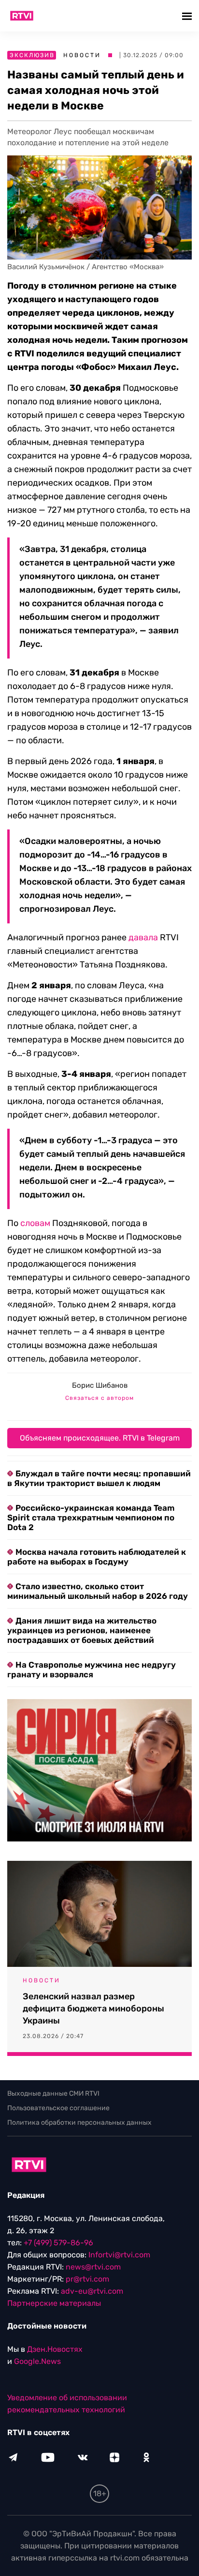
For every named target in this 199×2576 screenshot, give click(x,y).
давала (143, 937)
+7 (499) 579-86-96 (58, 2243)
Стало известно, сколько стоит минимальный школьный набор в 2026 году (98, 1591)
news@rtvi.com (93, 2267)
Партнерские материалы (54, 2303)
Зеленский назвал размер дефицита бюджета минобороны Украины (93, 2009)
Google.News (37, 2361)
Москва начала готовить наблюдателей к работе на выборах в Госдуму (97, 1557)
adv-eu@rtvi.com (92, 2291)
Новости (82, 55)
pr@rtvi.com (87, 2279)
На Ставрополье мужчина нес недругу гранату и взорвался (92, 1670)
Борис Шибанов (100, 1385)
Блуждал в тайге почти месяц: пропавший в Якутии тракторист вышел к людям (99, 1478)
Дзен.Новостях (55, 2349)
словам (35, 1223)
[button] (188, 16)
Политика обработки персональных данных (79, 2123)
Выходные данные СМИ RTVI (53, 2093)
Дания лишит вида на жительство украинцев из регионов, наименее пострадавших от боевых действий (82, 1630)
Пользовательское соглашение (58, 2108)
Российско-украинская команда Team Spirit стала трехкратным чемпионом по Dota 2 (91, 1518)
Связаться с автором (99, 1398)
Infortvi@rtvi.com (119, 2255)
